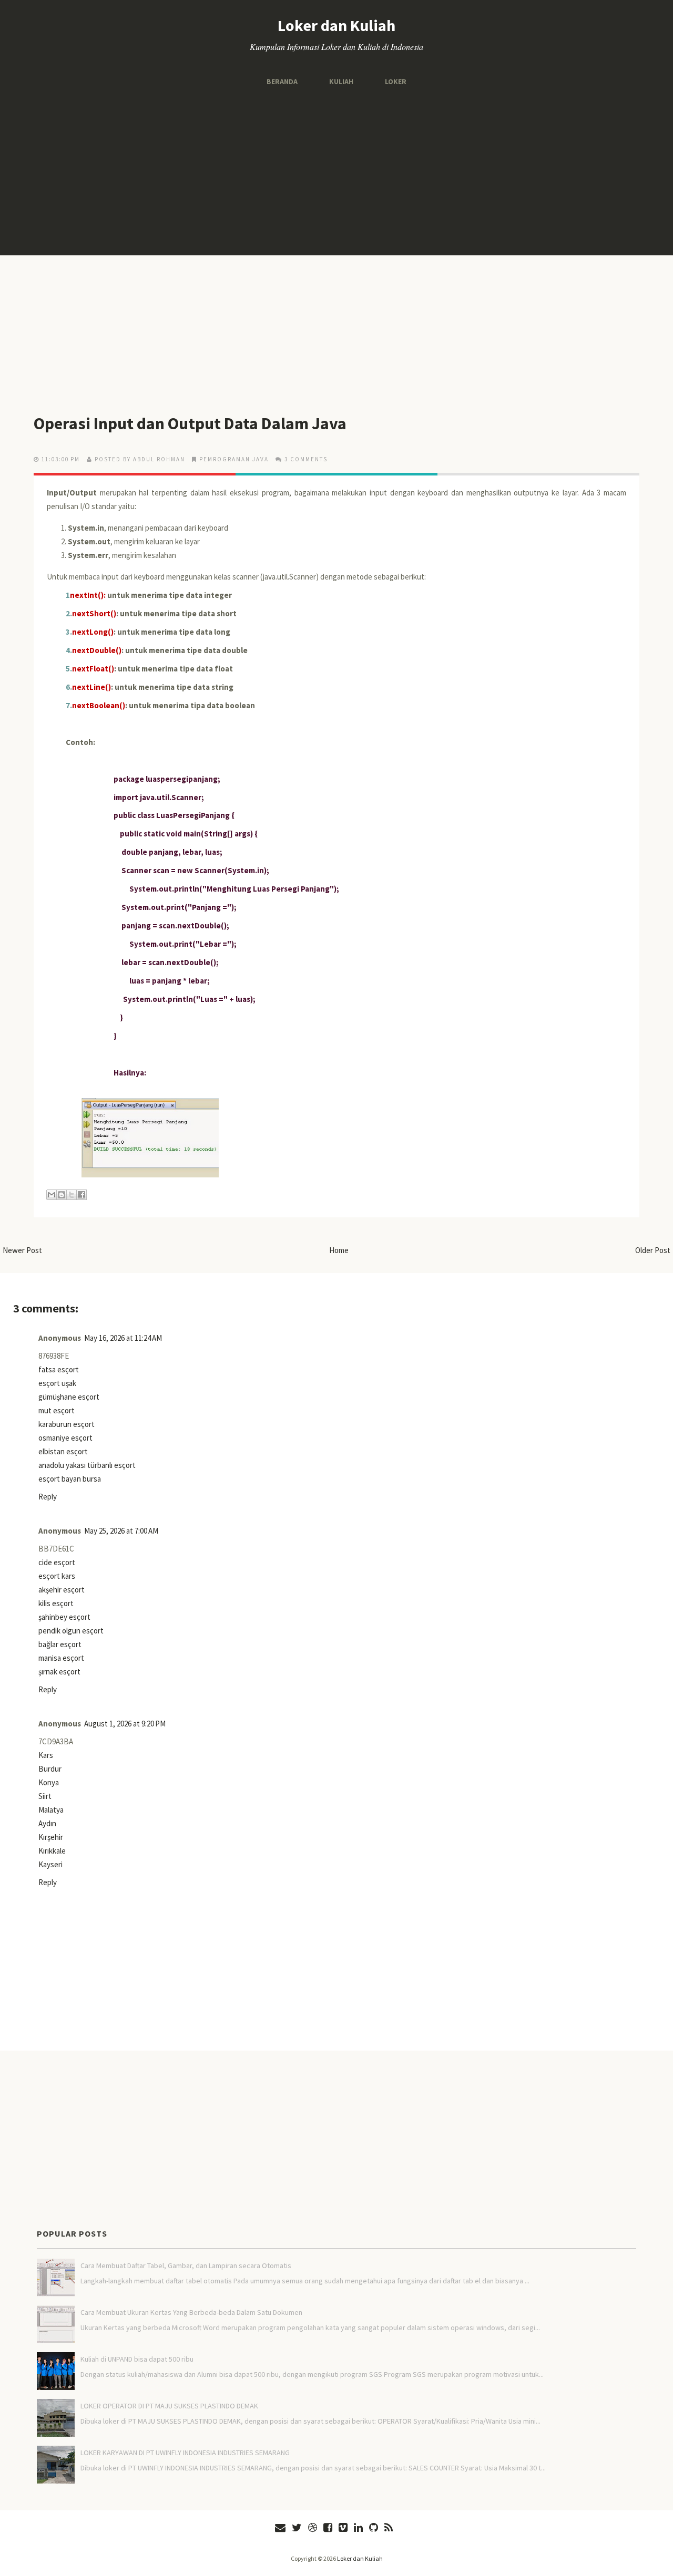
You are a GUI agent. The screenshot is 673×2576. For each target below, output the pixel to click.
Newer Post (22, 1250)
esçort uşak (57, 1383)
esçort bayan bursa (70, 1479)
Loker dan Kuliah (336, 25)
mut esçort (57, 1410)
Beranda (282, 81)
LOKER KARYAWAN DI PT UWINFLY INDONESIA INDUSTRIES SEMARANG (185, 2453)
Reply (48, 1497)
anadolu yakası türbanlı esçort (87, 1465)
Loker (396, 81)
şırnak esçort (59, 1672)
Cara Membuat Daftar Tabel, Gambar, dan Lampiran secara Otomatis (186, 2265)
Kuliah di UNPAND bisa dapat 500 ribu (137, 2359)
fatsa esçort (59, 1369)
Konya (49, 1782)
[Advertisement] (336, 171)
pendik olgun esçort (71, 1631)
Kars (46, 1755)
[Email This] (52, 1195)
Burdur (50, 1769)
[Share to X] (72, 1195)
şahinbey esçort (64, 1617)
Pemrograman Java (234, 459)
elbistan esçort (63, 1451)
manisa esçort (61, 1658)
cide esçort (57, 1562)
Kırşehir (51, 1837)
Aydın (47, 1823)
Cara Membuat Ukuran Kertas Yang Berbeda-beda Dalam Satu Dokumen (191, 2312)
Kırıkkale (52, 1851)
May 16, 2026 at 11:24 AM (123, 1338)
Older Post (653, 1250)
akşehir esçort (62, 1590)
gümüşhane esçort (69, 1397)
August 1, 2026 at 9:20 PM (125, 1724)
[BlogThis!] (62, 1195)
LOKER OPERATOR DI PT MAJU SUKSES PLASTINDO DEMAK (169, 2406)
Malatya (51, 1810)
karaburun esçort (67, 1424)
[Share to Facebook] (81, 1195)
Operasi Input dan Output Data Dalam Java (190, 423)
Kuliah (341, 81)
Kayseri (50, 1864)
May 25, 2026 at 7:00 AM (121, 1531)
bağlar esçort (60, 1644)
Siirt (45, 1796)
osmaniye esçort (65, 1438)
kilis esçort (56, 1603)
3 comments (306, 459)
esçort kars (57, 1576)
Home (339, 1250)
